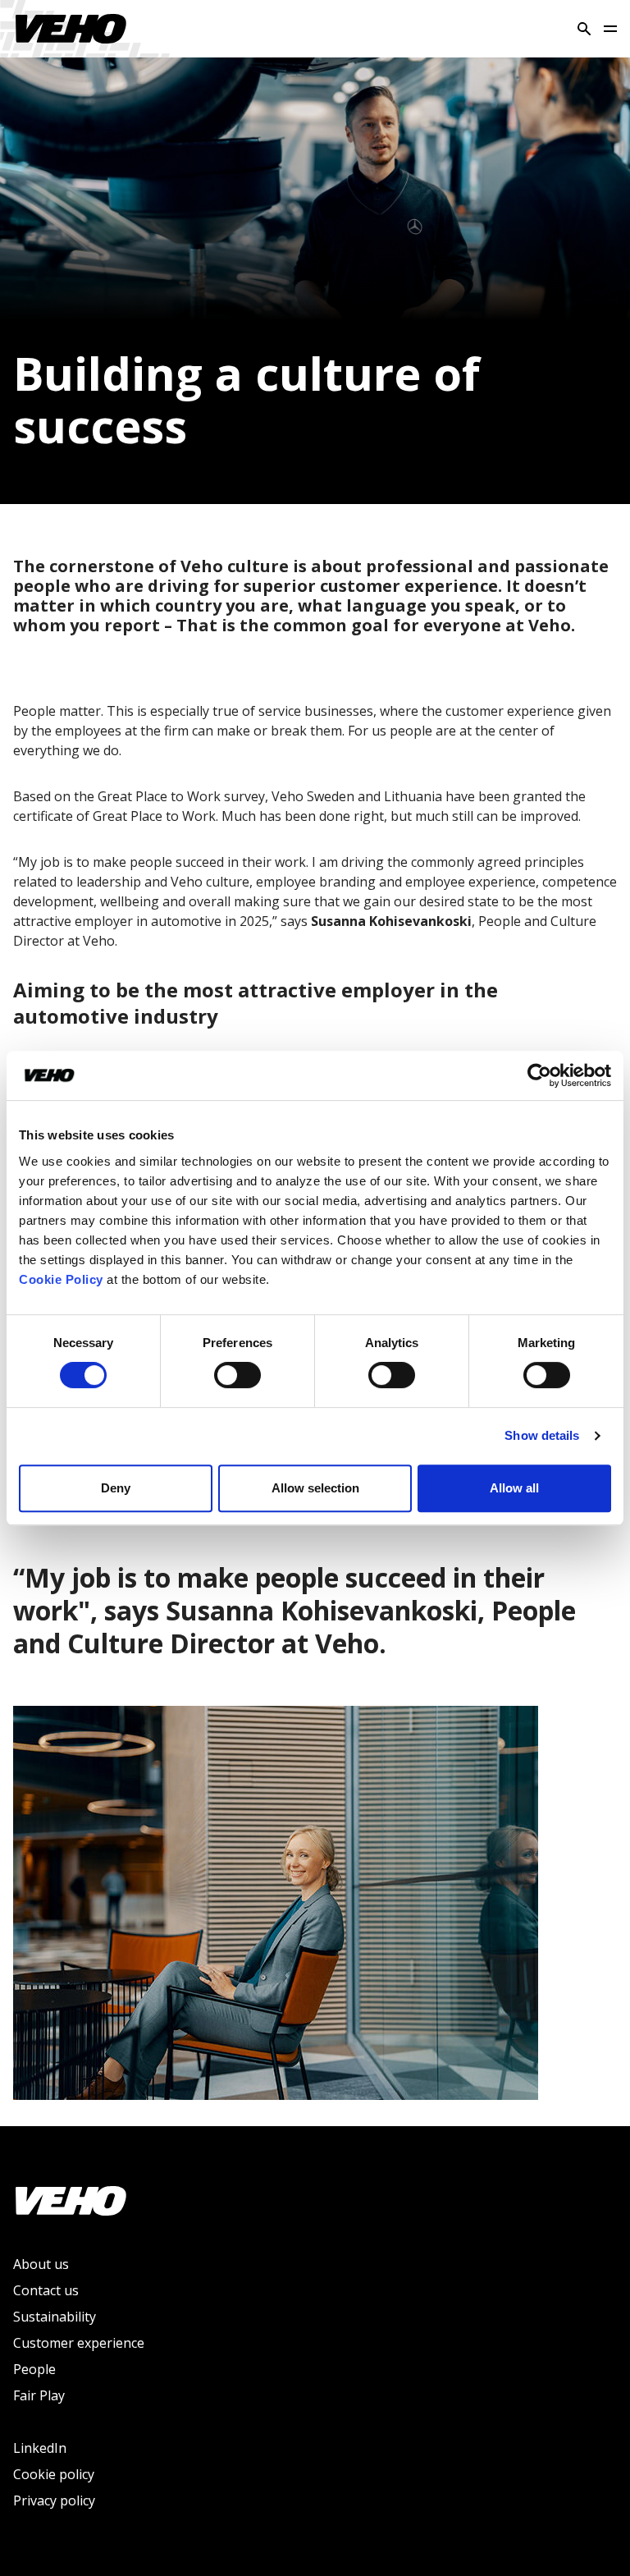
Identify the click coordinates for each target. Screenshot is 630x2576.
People (34, 2369)
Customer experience (79, 2343)
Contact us (46, 2290)
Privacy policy (54, 2500)
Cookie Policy (61, 1279)
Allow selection (315, 1488)
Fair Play (39, 2395)
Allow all (514, 1488)
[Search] (584, 29)
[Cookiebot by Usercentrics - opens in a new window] (539, 1075)
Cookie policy (54, 2474)
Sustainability (55, 2317)
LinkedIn (40, 2448)
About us (41, 2264)
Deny (116, 1488)
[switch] (237, 1375)
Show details (542, 1435)
